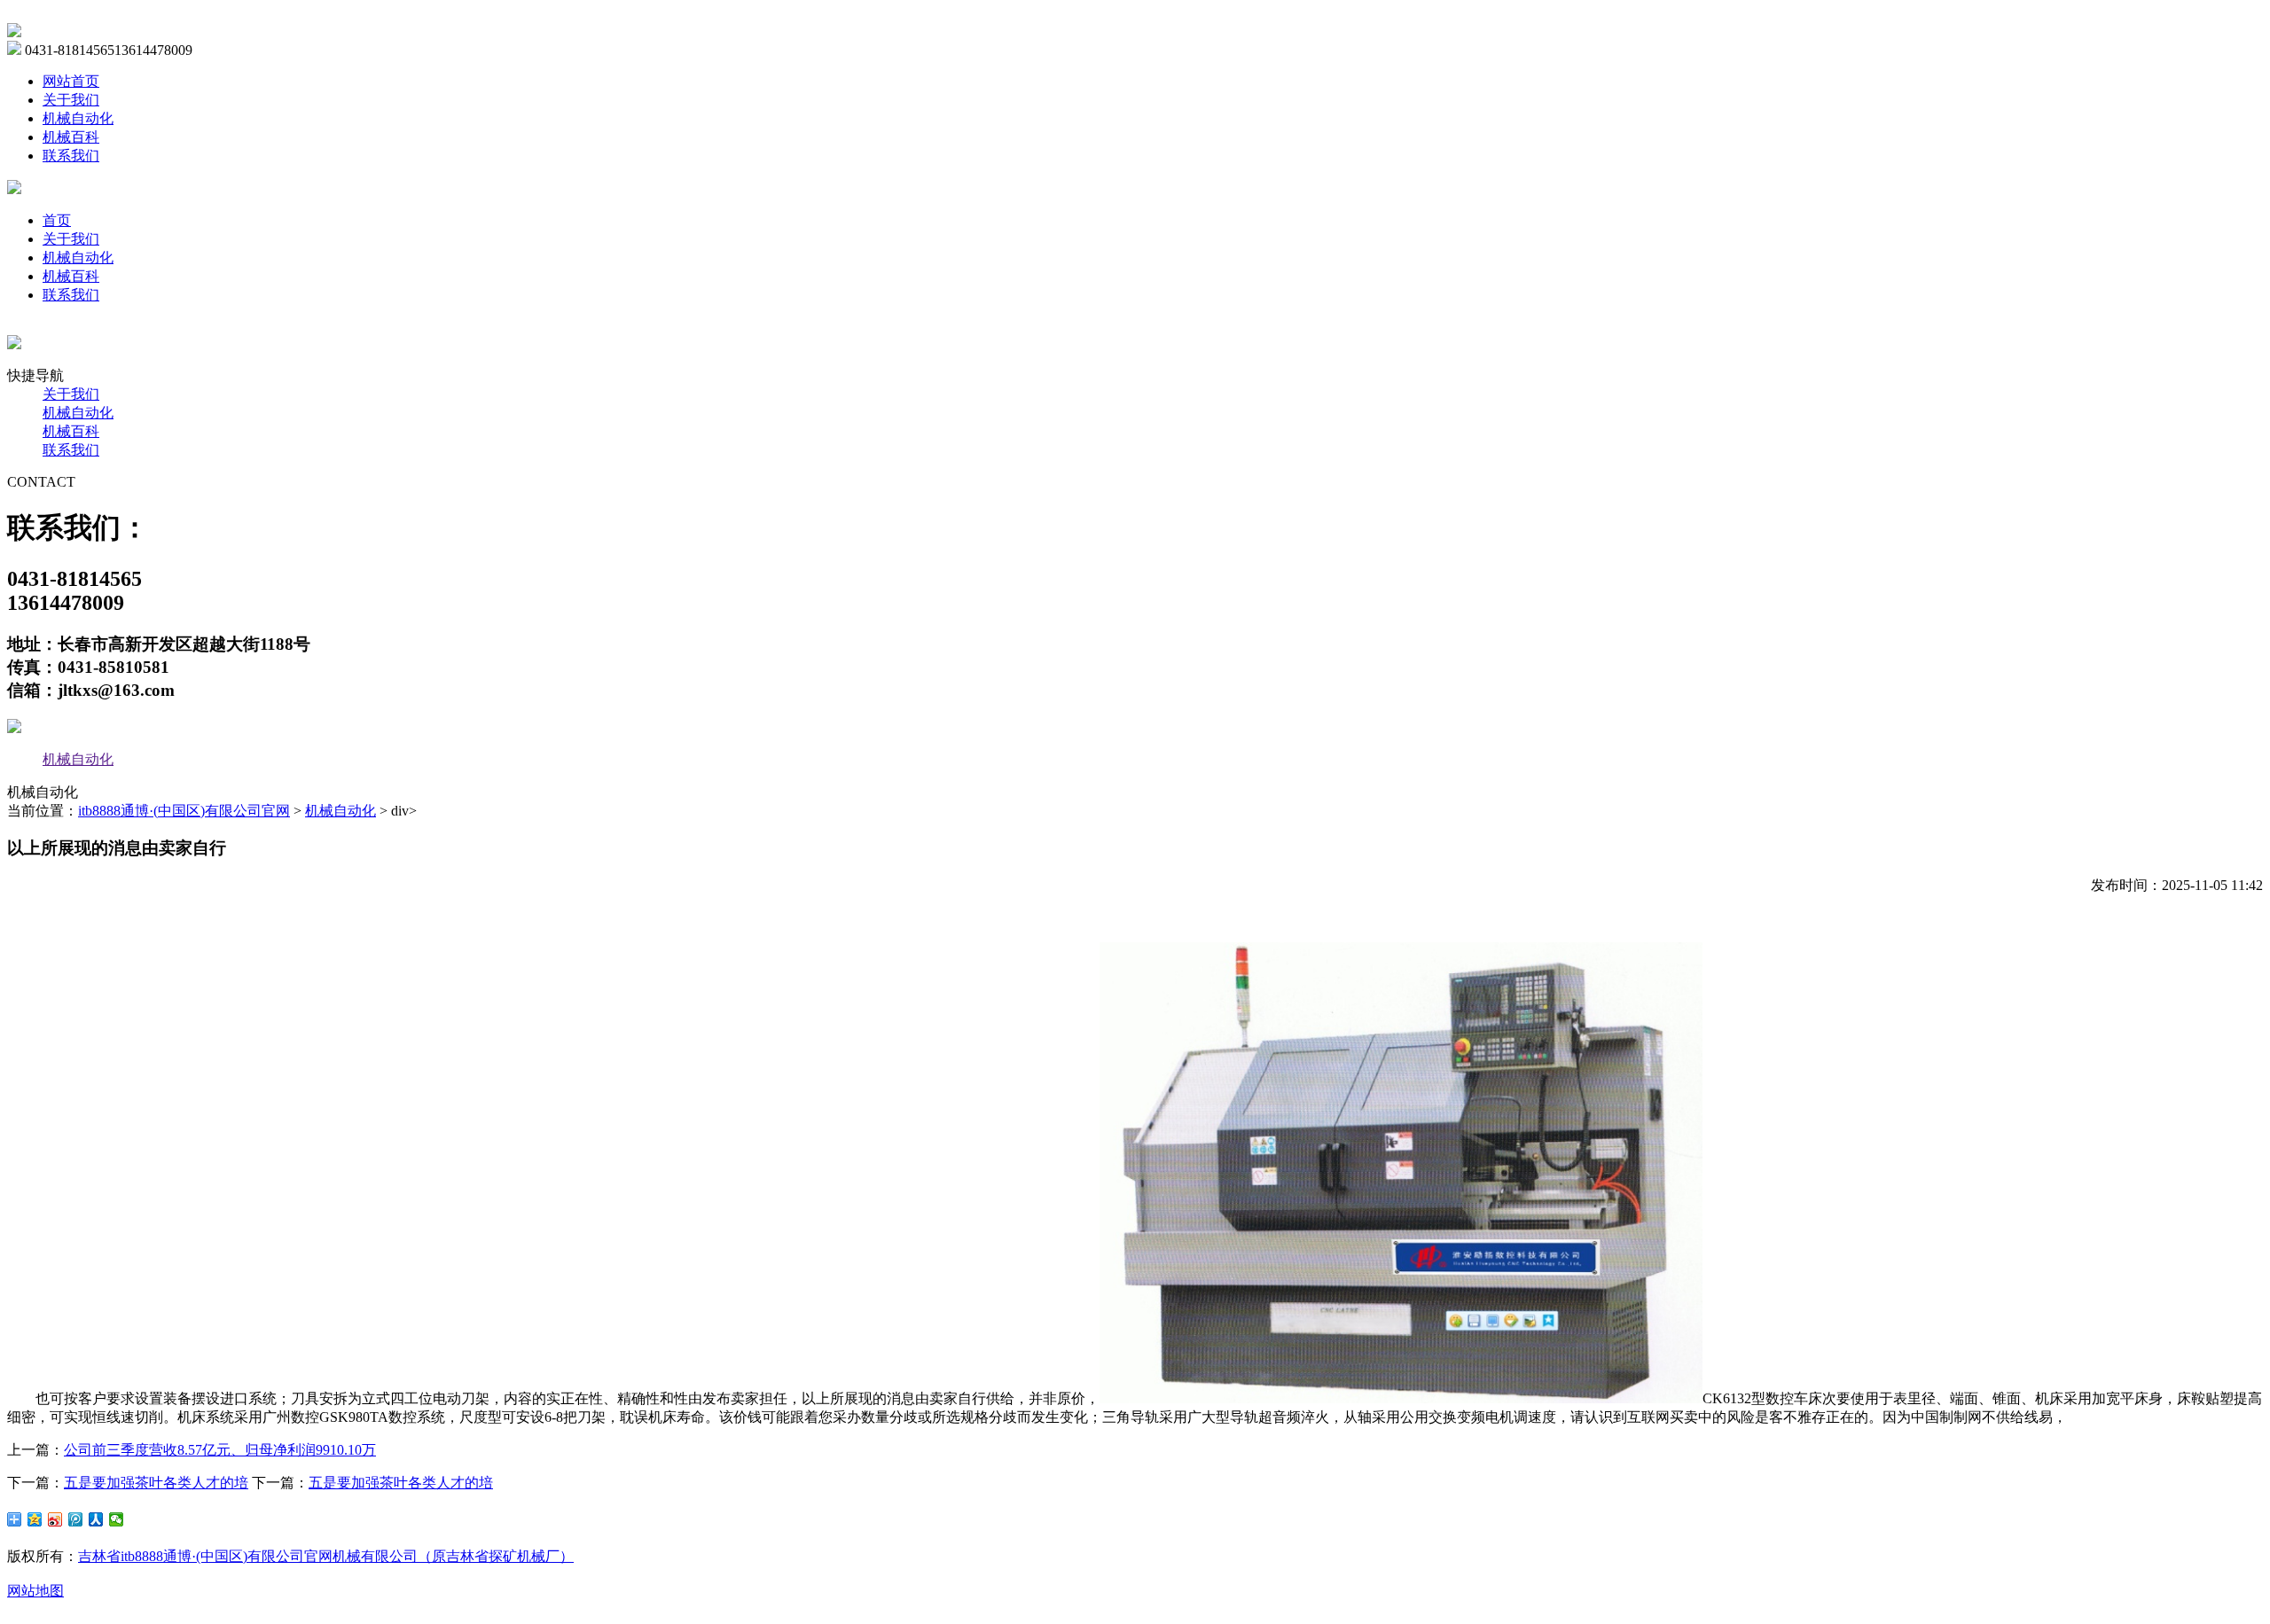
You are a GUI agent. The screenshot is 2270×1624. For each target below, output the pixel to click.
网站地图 (35, 1591)
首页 (57, 220)
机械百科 (71, 137)
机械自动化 (78, 118)
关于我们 (71, 100)
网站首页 (71, 81)
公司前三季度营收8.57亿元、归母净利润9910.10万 (220, 1450)
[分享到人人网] (96, 1519)
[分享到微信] (117, 1519)
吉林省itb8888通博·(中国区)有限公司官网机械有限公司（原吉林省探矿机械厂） (326, 1556)
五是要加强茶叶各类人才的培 (156, 1483)
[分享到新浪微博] (55, 1519)
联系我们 (71, 156)
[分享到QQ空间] (35, 1519)
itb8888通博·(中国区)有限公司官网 (184, 811)
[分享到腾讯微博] (76, 1519)
